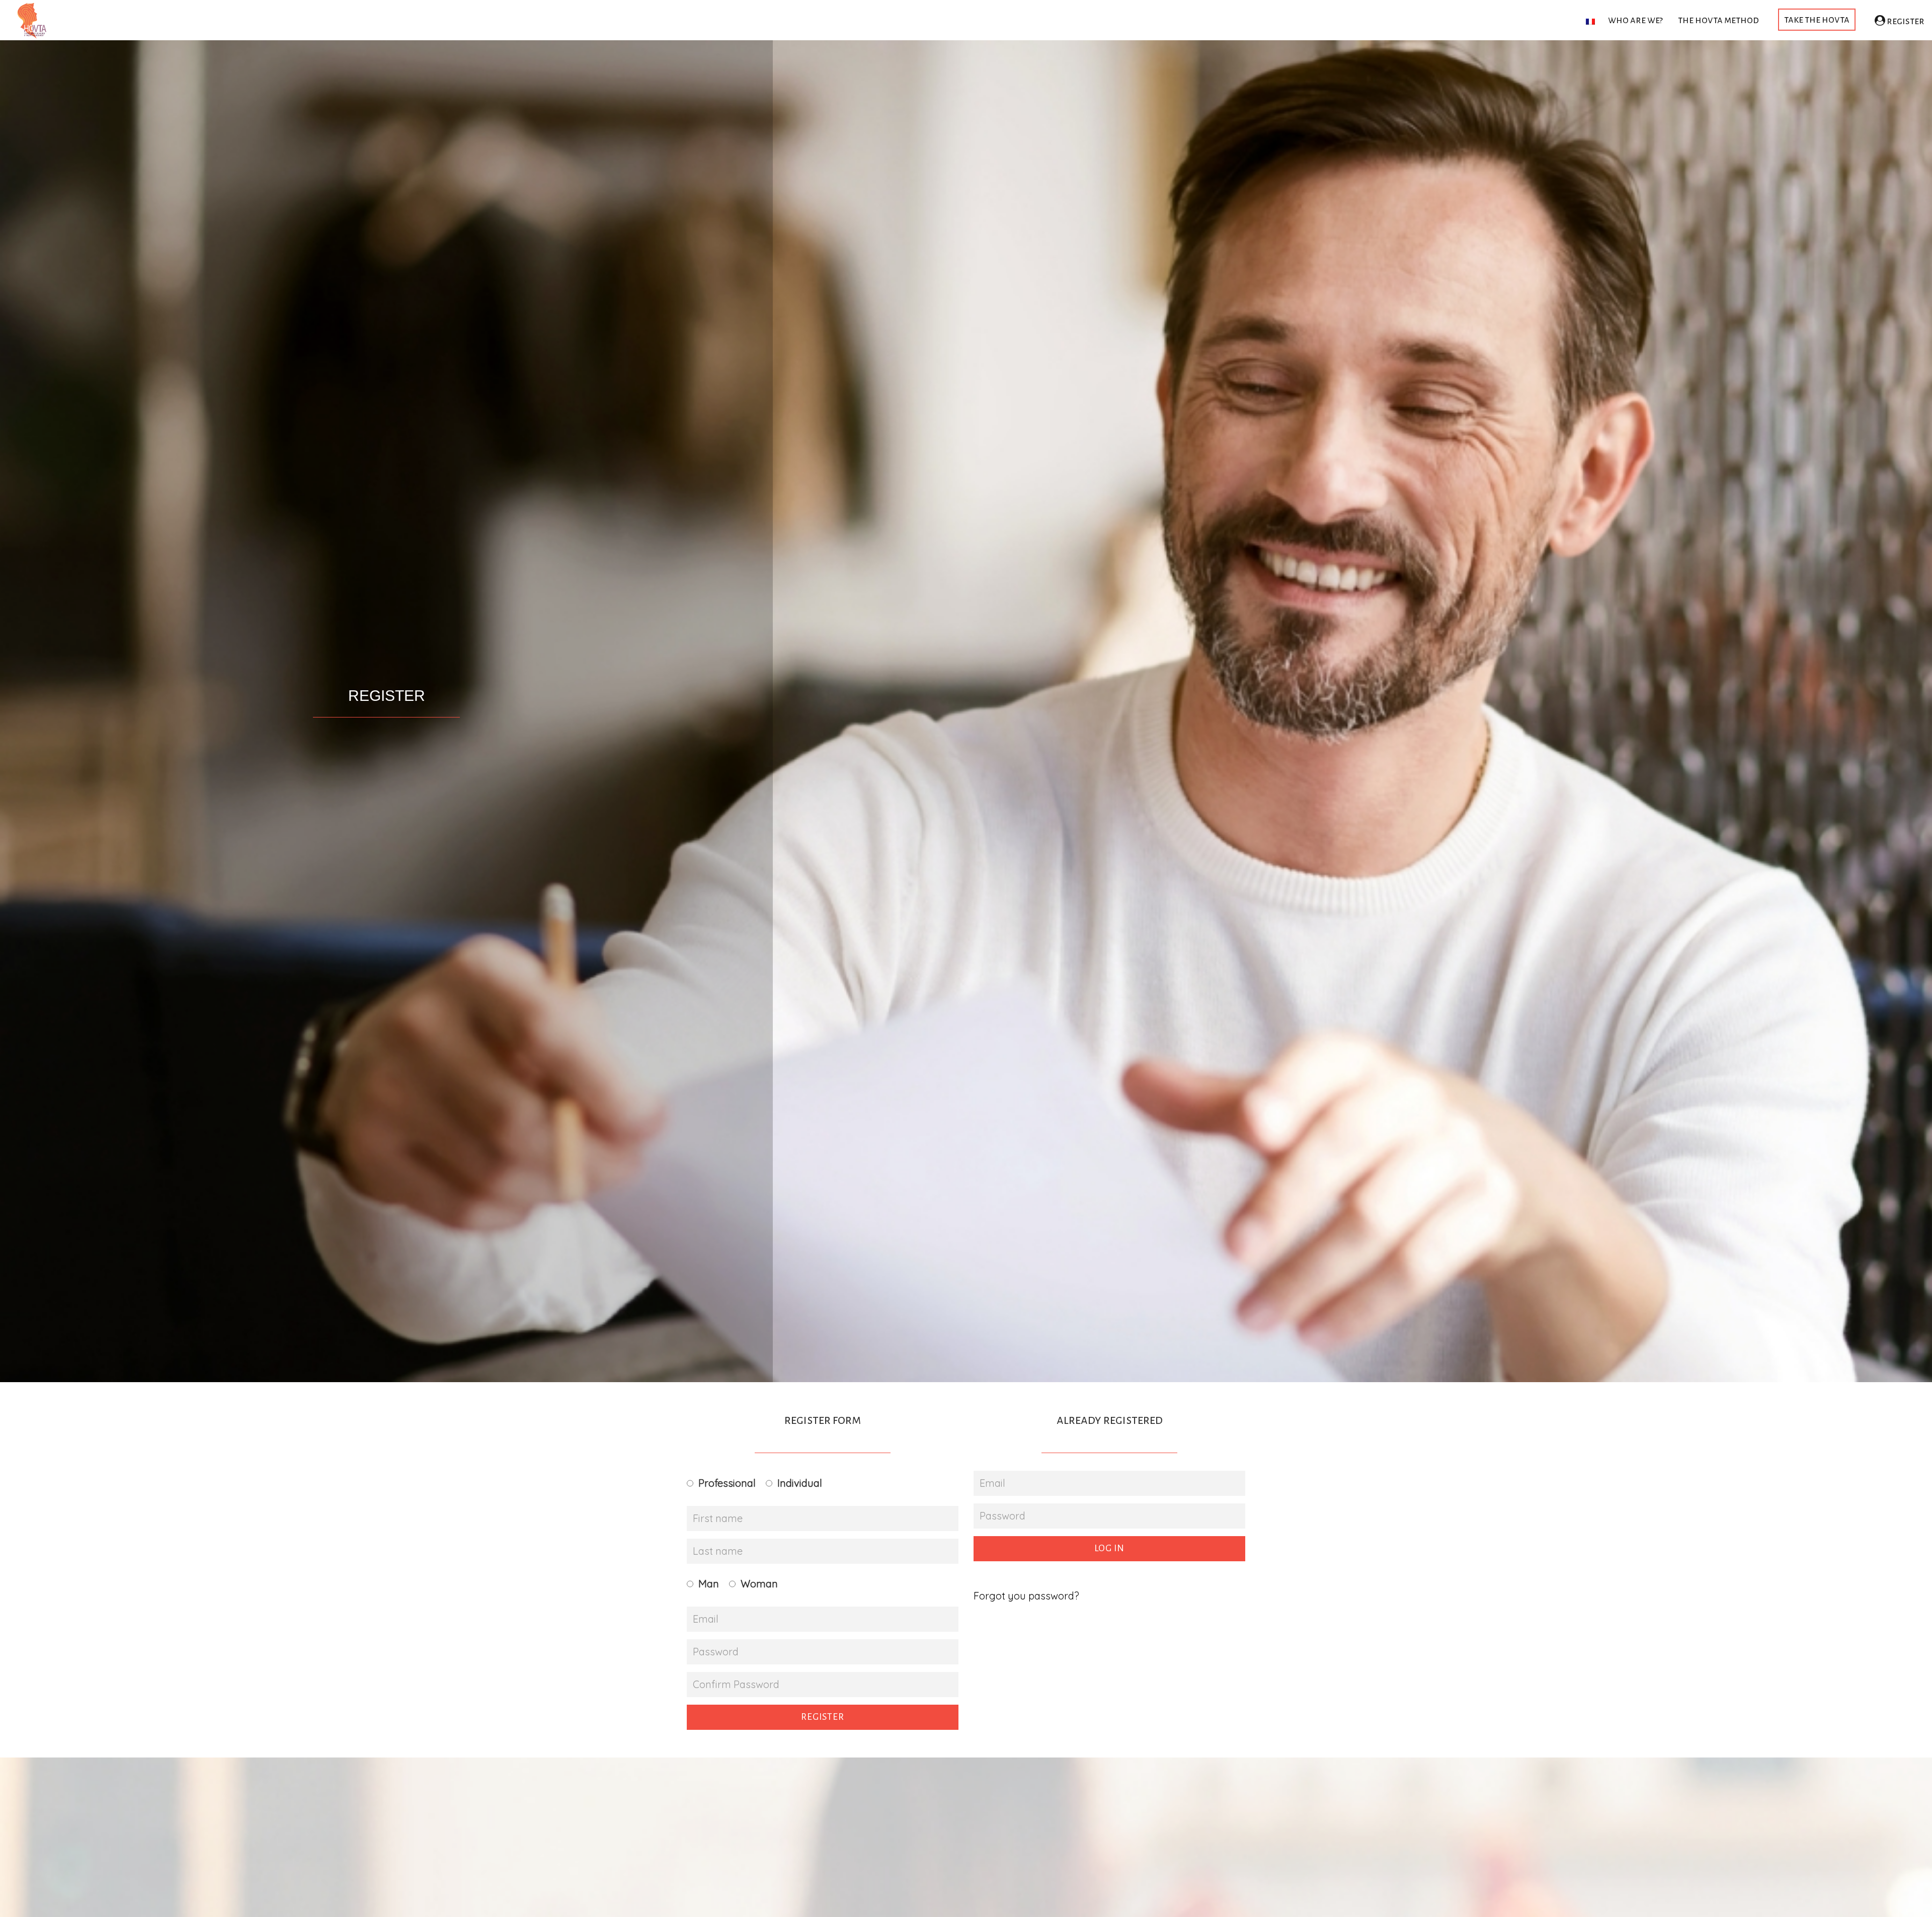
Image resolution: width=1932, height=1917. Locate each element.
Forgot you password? (1026, 1596)
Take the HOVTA (1817, 19)
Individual (800, 1483)
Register (1905, 21)
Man (709, 1584)
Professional (727, 1483)
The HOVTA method (1718, 20)
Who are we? (1635, 20)
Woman (759, 1584)
